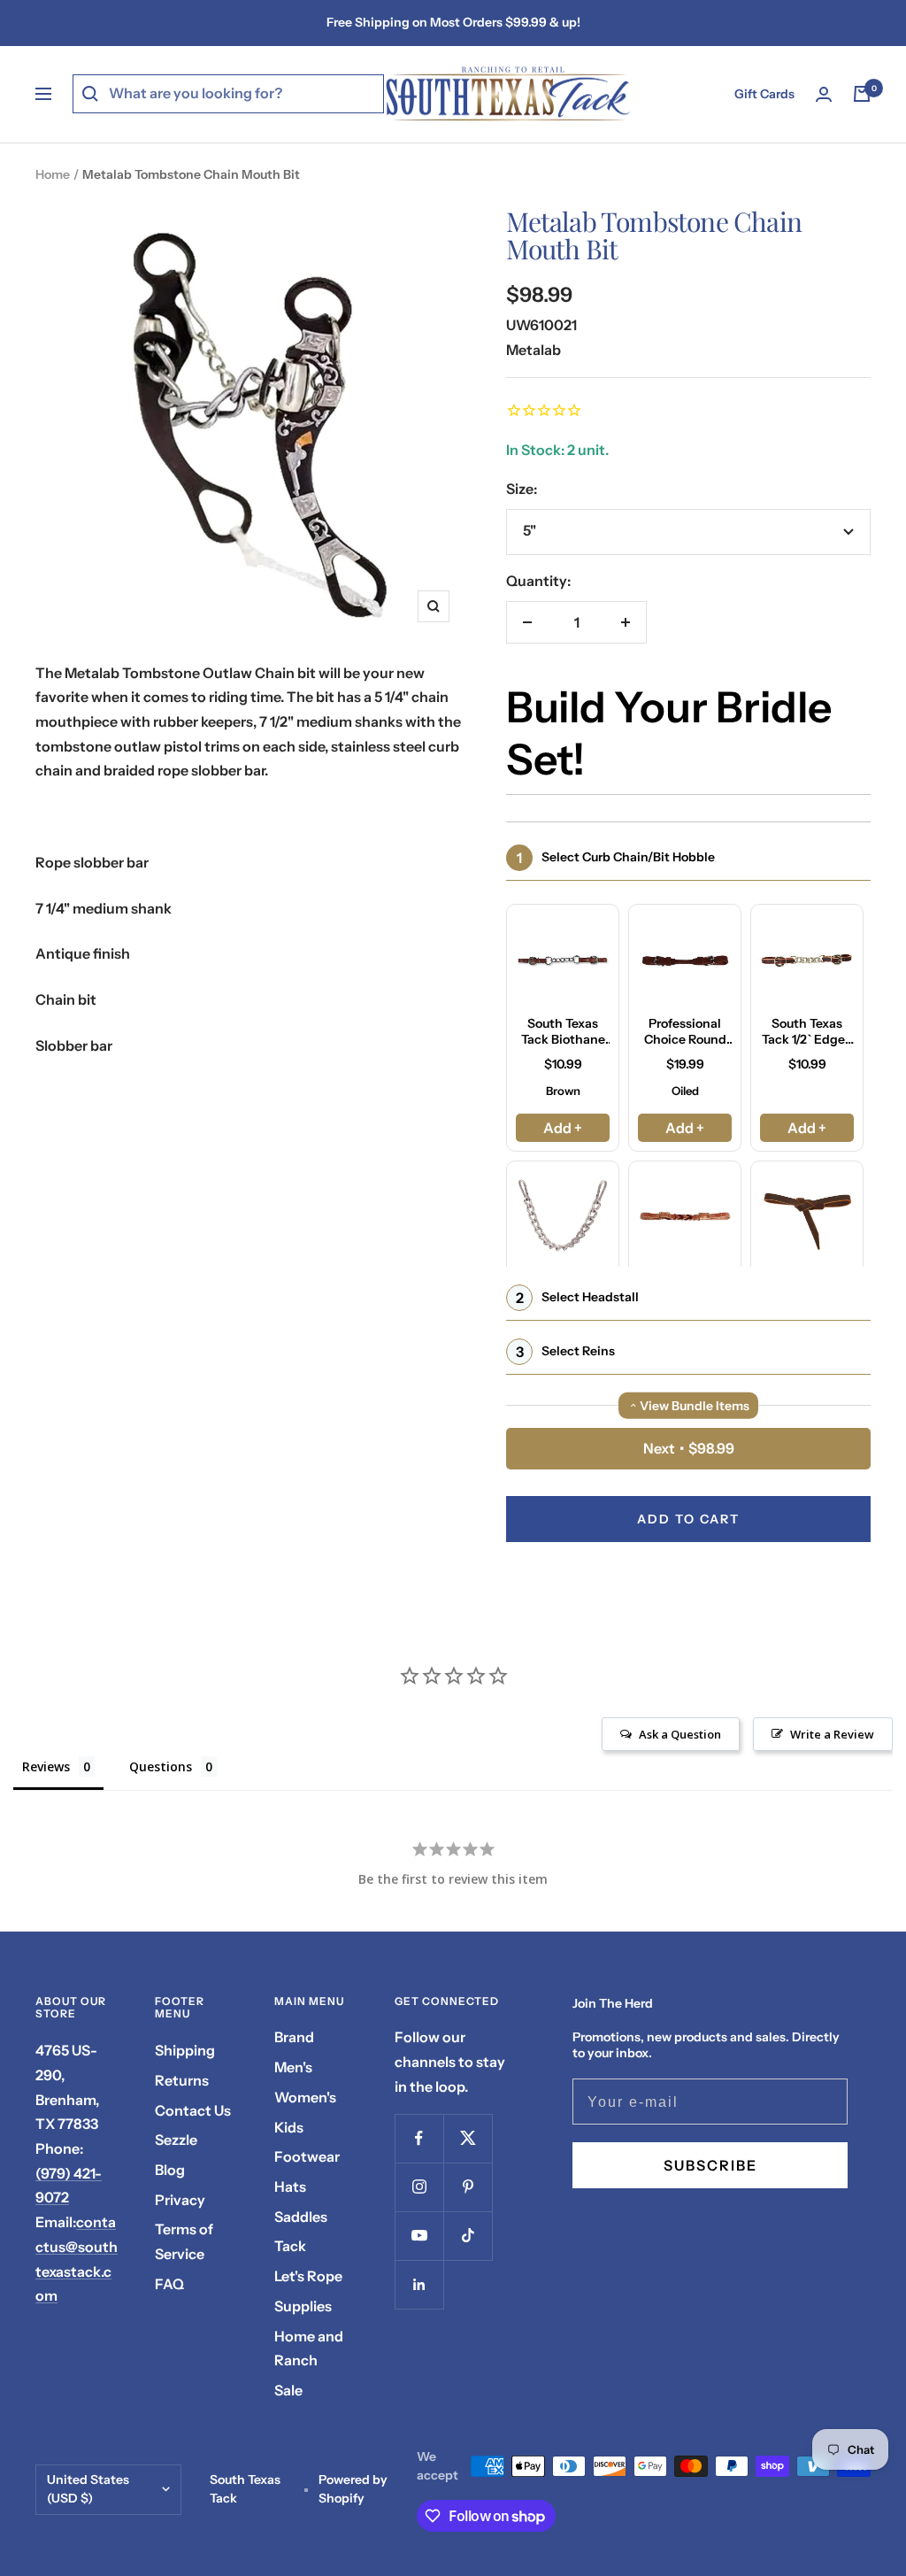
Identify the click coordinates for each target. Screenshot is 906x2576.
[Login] (824, 94)
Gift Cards (764, 94)
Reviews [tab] (46, 1766)
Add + (563, 1128)
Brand (294, 2037)
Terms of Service (184, 2241)
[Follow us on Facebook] (419, 2138)
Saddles (301, 2217)
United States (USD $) (88, 2489)
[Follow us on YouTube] (419, 2236)
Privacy (180, 2200)
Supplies (303, 2306)
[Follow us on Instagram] (419, 2187)
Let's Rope (308, 2276)
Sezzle (176, 2140)
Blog (170, 2170)
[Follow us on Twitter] (468, 2138)
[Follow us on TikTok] (468, 2236)
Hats (290, 2187)
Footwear (307, 2156)
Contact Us (193, 2110)
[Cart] (862, 94)
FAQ (169, 2284)
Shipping (185, 2050)
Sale (288, 2390)
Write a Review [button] (832, 1734)
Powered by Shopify (353, 2489)
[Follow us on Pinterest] (468, 2187)
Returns (182, 2080)
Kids (289, 2127)
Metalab (534, 350)
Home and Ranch (309, 2348)
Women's (305, 2097)
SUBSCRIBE (710, 2165)
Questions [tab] (161, 1766)
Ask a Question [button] (680, 1734)
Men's (293, 2067)
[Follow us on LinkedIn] (419, 2284)
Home (53, 174)
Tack (290, 2246)
